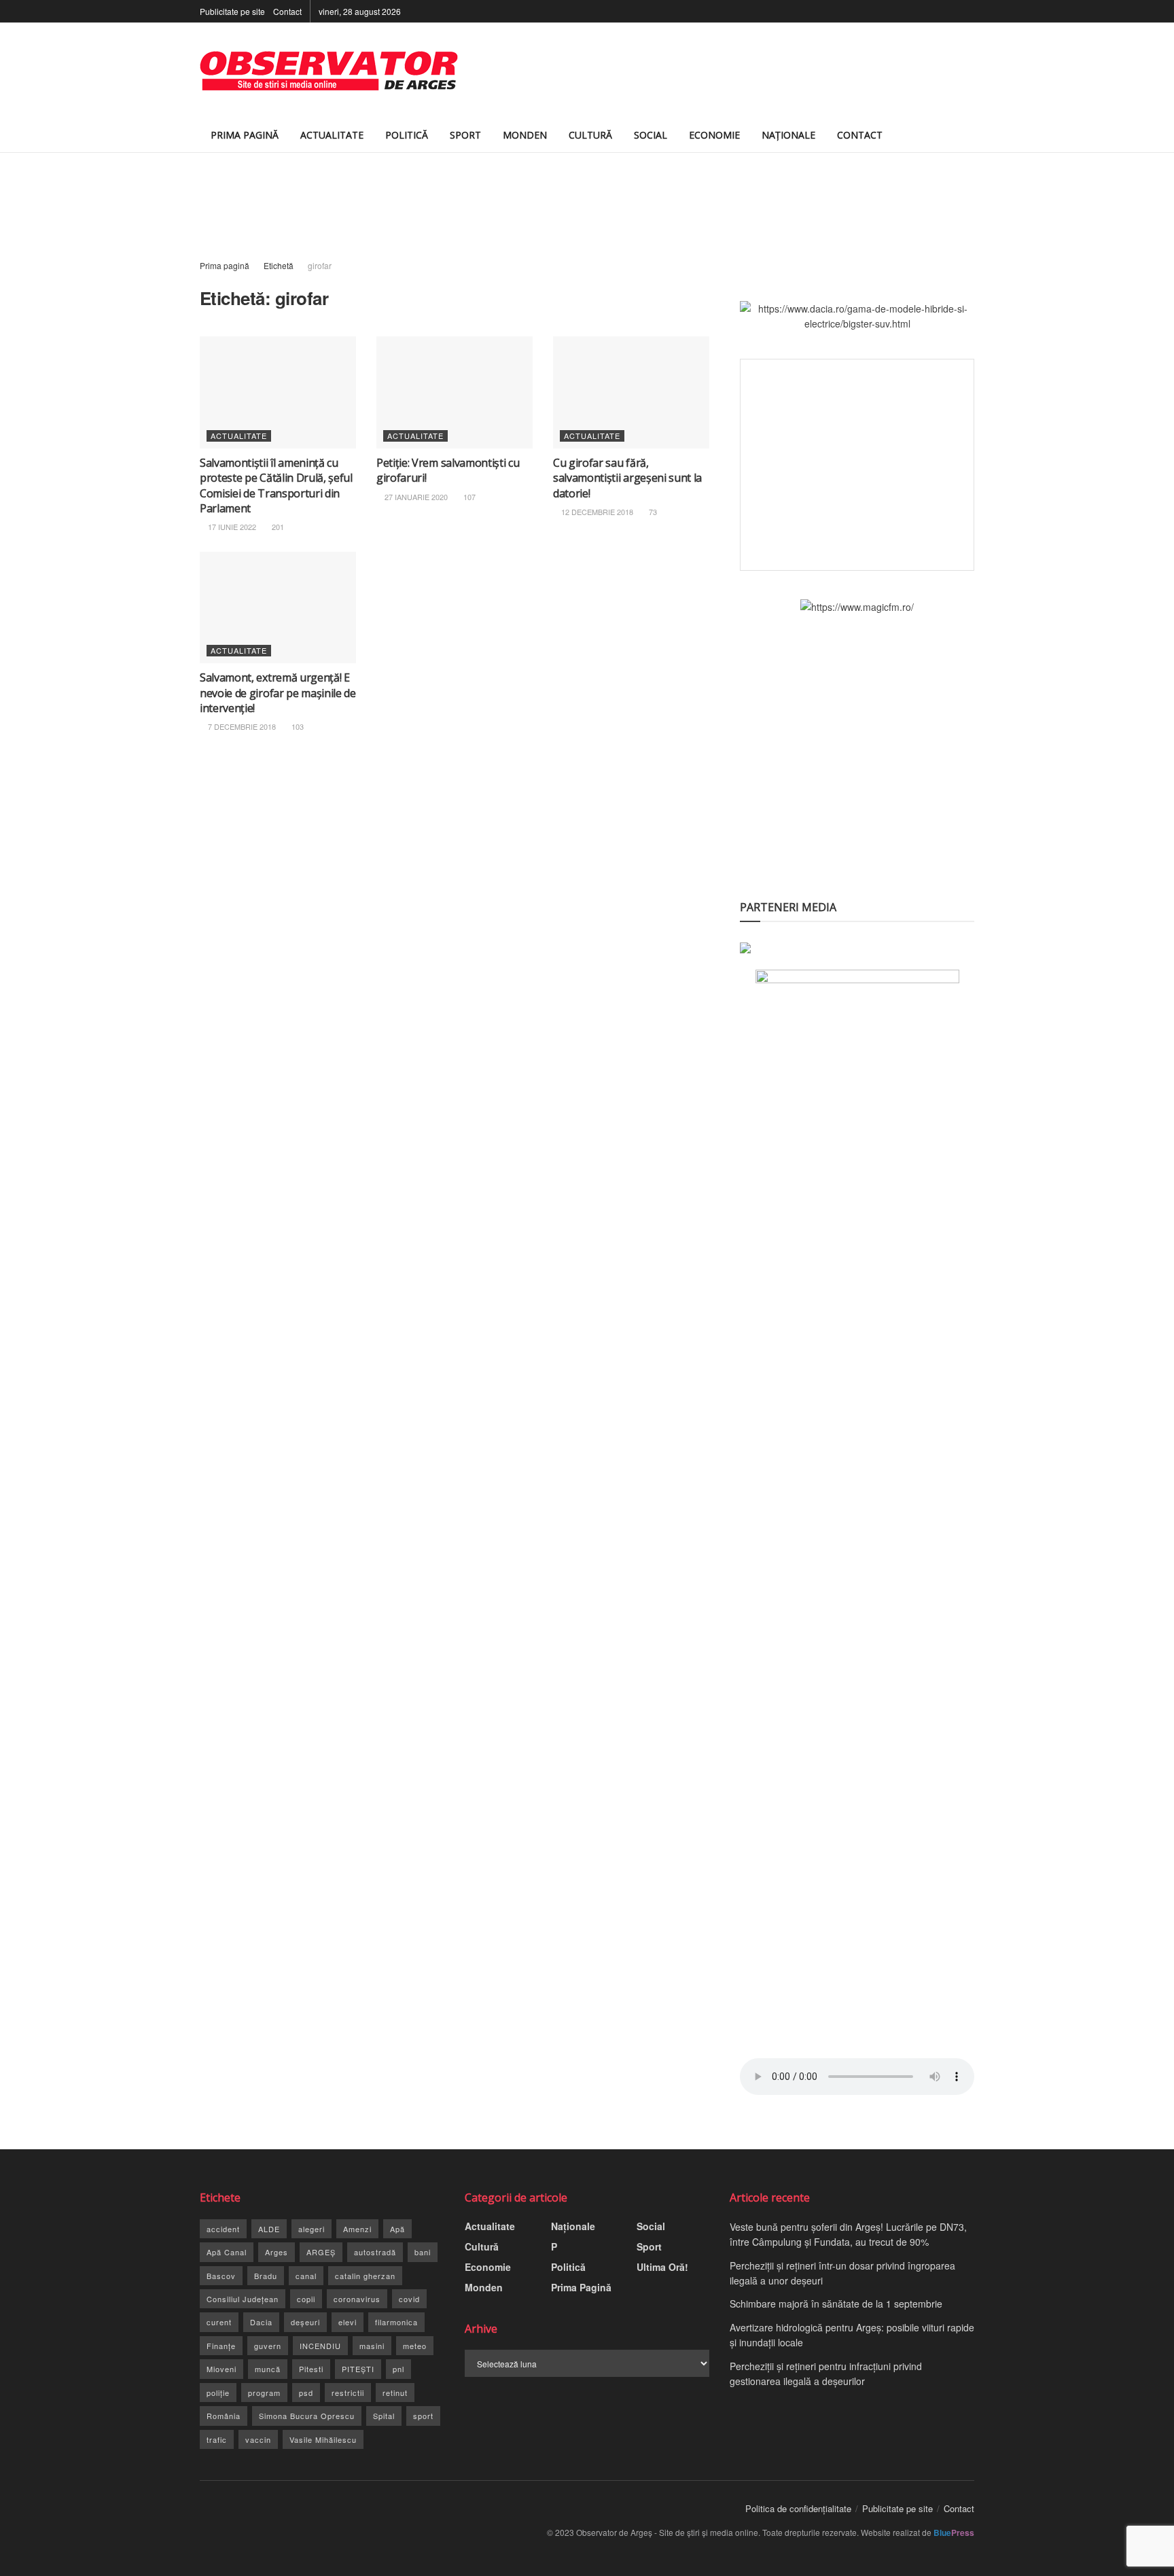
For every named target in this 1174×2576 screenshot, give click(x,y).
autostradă (375, 2252)
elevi (348, 2322)
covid (409, 2299)
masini (372, 2346)
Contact (287, 11)
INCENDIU (320, 2346)
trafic (217, 2439)
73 (652, 512)
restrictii (348, 2393)
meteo (415, 2346)
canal (306, 2276)
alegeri (312, 2229)
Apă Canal (227, 2252)
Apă (397, 2229)
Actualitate (332, 135)
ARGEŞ (321, 2252)
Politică (407, 135)
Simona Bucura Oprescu (307, 2416)
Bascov (221, 2276)
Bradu (266, 2276)
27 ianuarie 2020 (415, 497)
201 (277, 527)
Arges (277, 2252)
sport (423, 2416)
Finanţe (221, 2346)
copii (306, 2299)
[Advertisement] (727, 71)
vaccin (258, 2439)
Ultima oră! (662, 2267)
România (224, 2416)
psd (306, 2393)
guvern (268, 2346)
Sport (465, 135)
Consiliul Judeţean (243, 2299)
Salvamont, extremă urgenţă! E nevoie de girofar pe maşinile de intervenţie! (278, 693)
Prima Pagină (245, 135)
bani (423, 2252)
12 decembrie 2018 (596, 512)
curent (219, 2322)
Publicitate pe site (232, 11)
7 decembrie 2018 (241, 726)
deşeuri (305, 2322)
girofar (320, 265)
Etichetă (279, 265)
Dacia (261, 2322)
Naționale (788, 135)
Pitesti (311, 2369)
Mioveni (221, 2369)
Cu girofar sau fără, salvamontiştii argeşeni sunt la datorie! (627, 478)
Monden (525, 135)
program (264, 2393)
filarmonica (396, 2322)
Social (651, 135)
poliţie (218, 2393)
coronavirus (357, 2299)
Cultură (590, 135)
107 (468, 497)
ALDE (269, 2229)
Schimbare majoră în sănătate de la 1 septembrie (836, 2304)
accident (223, 2229)
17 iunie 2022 (231, 527)
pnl (398, 2369)
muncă (268, 2369)
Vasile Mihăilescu (323, 2439)
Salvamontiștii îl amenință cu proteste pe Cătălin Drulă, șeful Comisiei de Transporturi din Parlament (276, 486)
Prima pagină (225, 265)
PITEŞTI (358, 2369)
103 (297, 726)
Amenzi (357, 2229)
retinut (395, 2393)
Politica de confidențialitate (798, 2508)
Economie (714, 135)
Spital (384, 2416)
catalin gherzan (365, 2276)
